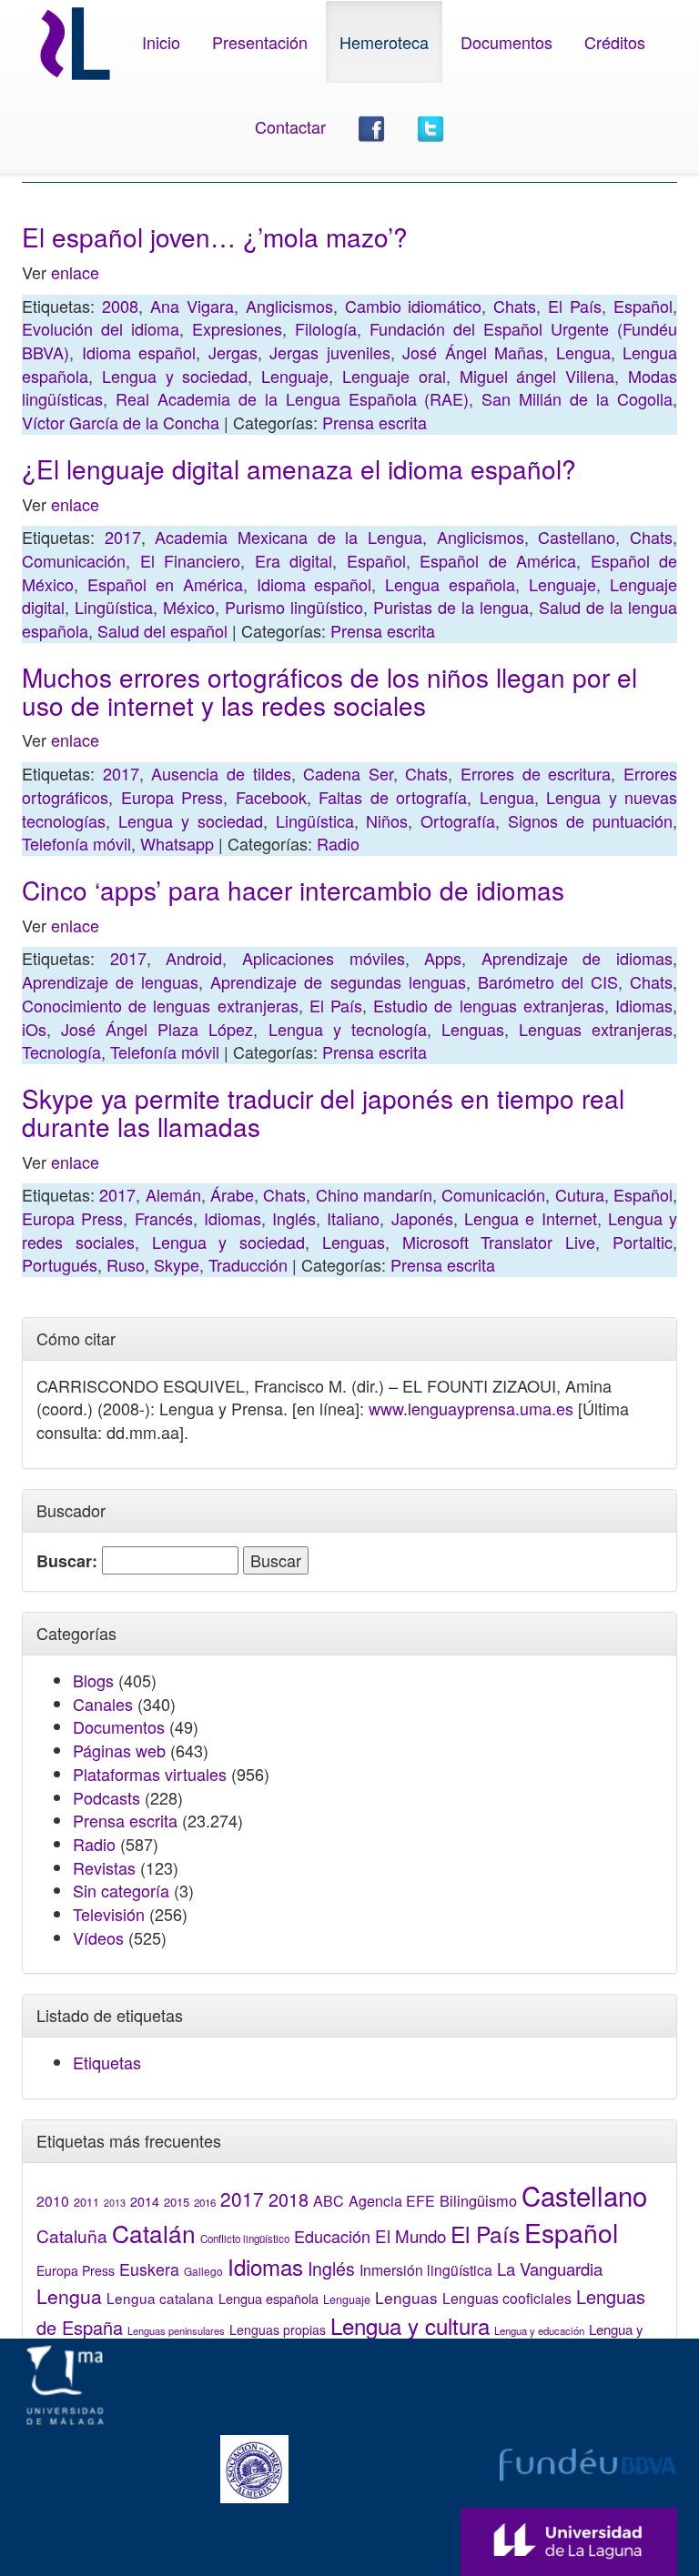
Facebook (271, 797)
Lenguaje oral (394, 376)
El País (575, 306)
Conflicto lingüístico (245, 2239)
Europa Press (172, 797)
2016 (205, 2202)
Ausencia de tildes (221, 773)
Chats (515, 306)
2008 (120, 306)
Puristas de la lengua (451, 607)
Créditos (615, 42)
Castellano (577, 537)
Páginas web (119, 1750)
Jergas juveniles (330, 352)
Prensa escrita (375, 422)
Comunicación (74, 560)
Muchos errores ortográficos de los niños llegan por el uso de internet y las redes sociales (329, 691)
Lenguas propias (278, 2329)
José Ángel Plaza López (157, 1029)
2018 (289, 2199)
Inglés (294, 1218)
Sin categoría (121, 1890)
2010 (53, 2200)
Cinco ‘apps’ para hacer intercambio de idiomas (293, 890)
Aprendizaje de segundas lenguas (338, 981)
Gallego (203, 2271)
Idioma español (139, 352)
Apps (443, 958)
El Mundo (410, 2235)
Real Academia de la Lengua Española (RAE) (293, 398)
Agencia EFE (392, 2201)
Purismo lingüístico (294, 607)
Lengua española (450, 584)
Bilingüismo (478, 2200)
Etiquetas (107, 2062)
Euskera (149, 2269)
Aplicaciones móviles (324, 958)
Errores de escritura (536, 773)
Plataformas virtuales (150, 1774)
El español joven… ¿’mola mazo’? (215, 236)
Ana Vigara (192, 306)
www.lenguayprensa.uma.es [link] (471, 1408)
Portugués (60, 1264)
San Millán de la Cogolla (577, 398)
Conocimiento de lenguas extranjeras (160, 1005)
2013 (115, 2203)
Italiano (353, 1218)
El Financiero (191, 560)
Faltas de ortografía (393, 797)
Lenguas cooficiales (507, 2298)
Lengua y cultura (410, 2325)
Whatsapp (177, 843)
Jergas (233, 352)
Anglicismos (289, 306)
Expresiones (237, 328)
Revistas (104, 1867)
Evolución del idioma (101, 328)
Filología (326, 328)
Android (194, 958)
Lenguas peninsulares (176, 2330)
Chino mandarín (374, 1194)
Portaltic (643, 1242)
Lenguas (473, 1029)
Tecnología (61, 1052)
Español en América (165, 584)
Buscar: (67, 1561)
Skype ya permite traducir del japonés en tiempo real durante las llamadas (323, 1112)
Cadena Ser (348, 773)
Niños (387, 820)
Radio (338, 843)
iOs (34, 1029)
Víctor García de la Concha (121, 422)
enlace (75, 272)
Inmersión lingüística (426, 2269)
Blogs (93, 1680)
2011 (86, 2202)
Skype (177, 1264)
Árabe (232, 1194)
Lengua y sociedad (175, 376)
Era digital (294, 560)
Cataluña (72, 2235)
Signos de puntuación (590, 820)
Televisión (109, 1914)
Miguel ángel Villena (537, 376)
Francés (164, 1218)
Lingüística (114, 607)
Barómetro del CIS (548, 981)
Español (643, 306)
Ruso (126, 1264)
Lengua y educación (539, 2330)
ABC (329, 2201)
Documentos (507, 42)
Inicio (161, 42)
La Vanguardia (550, 2269)
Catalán (154, 2233)
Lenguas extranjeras (596, 1029)
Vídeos (98, 1937)
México (189, 607)
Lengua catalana (160, 2298)
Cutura (580, 1194)
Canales (103, 1704)
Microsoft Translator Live (499, 1242)
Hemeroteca (384, 42)
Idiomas (644, 1005)
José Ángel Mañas (473, 352)
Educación (332, 2236)
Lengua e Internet (531, 1218)
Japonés (422, 1218)
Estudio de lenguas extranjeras (489, 1005)
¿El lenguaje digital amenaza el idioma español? (299, 468)
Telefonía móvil (76, 843)
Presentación (260, 42)
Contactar (290, 126)
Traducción (248, 1264)
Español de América (498, 560)
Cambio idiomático (414, 306)
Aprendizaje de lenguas (110, 981)
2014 (145, 2201)
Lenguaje (295, 376)
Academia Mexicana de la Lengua (289, 537)
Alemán (173, 1194)
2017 (123, 537)
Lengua (583, 352)
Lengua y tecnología (348, 1029)
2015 (177, 2202)
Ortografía (458, 820)
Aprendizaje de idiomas (577, 958)
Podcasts (106, 1797)
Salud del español (162, 630)
